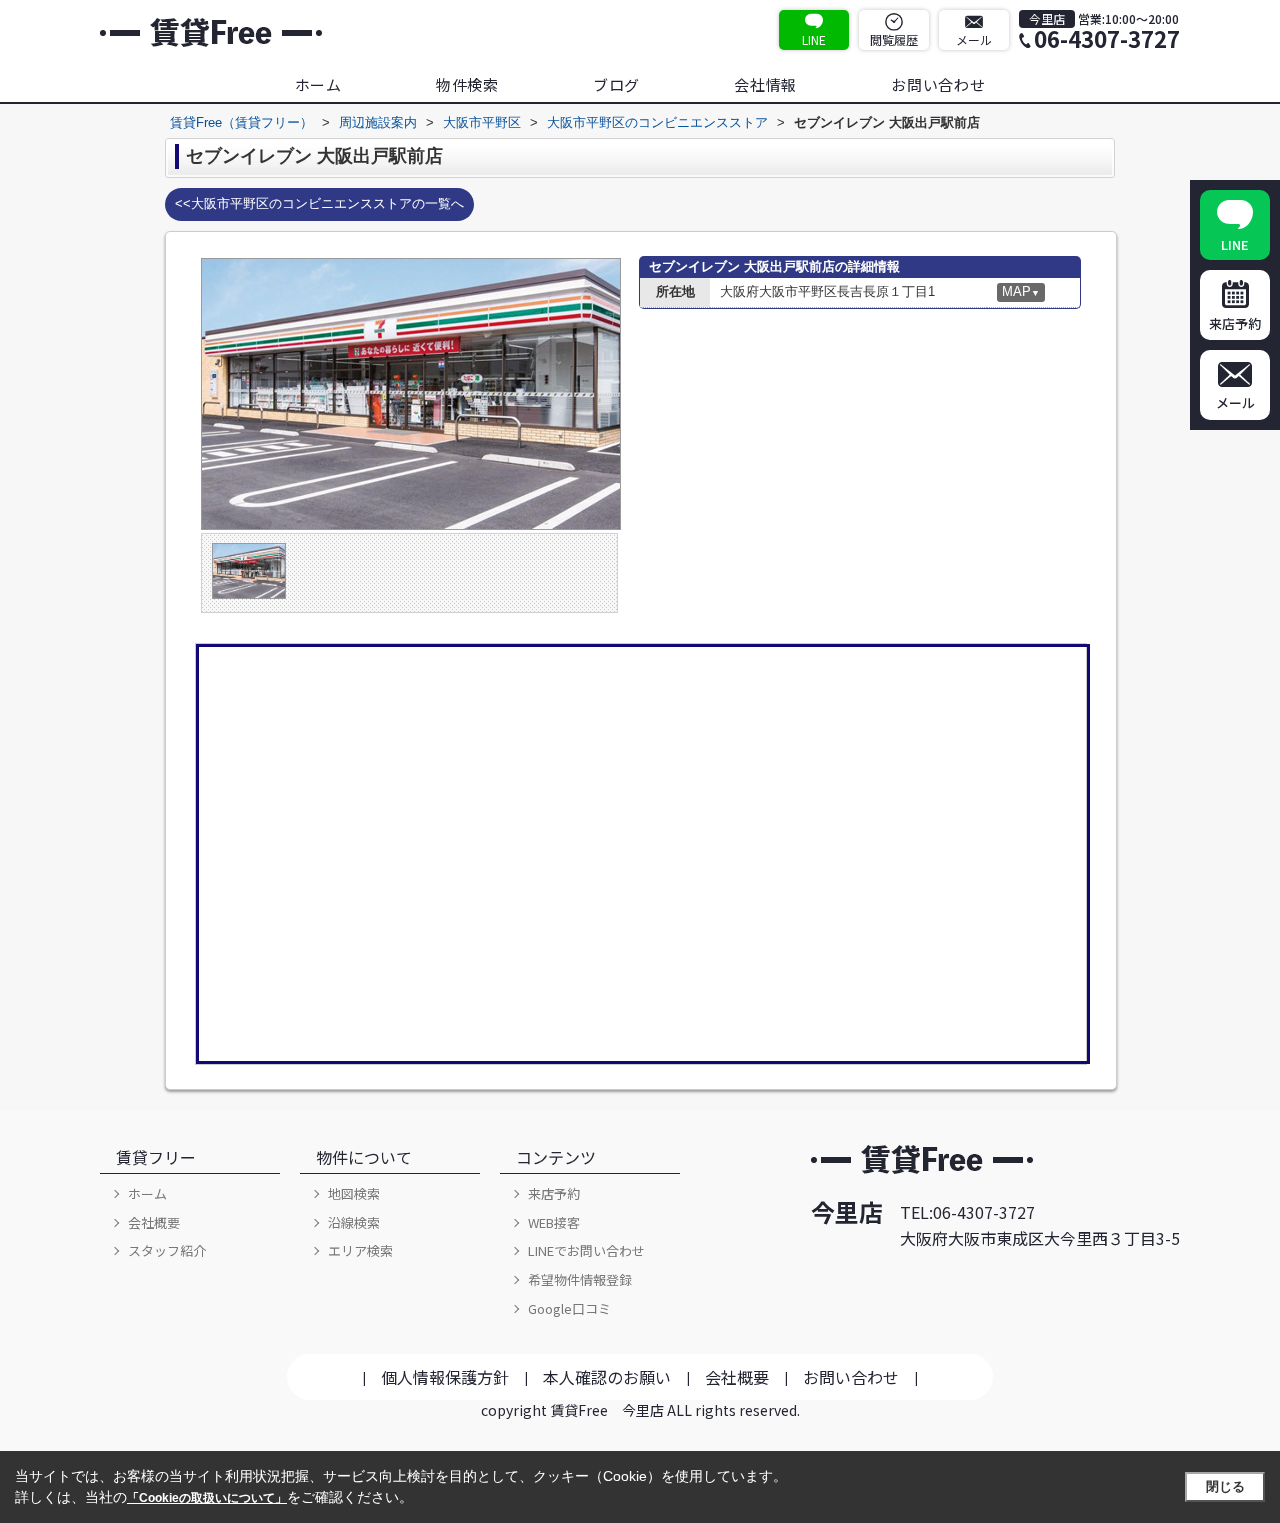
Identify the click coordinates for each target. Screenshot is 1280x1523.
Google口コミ (569, 1308)
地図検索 (354, 1193)
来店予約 (554, 1193)
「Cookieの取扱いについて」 (207, 1498)
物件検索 (467, 84)
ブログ (616, 84)
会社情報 (765, 84)
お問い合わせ (938, 84)
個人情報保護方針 (445, 1377)
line (814, 39)
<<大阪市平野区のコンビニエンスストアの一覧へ (319, 203)
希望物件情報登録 (580, 1279)
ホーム (318, 84)
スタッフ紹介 (167, 1250)
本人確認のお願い (607, 1377)
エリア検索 (360, 1250)
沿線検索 (354, 1222)
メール (974, 39)
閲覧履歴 (894, 39)
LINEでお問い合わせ (586, 1250)
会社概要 (154, 1222)
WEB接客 (554, 1222)
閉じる (1225, 1486)
